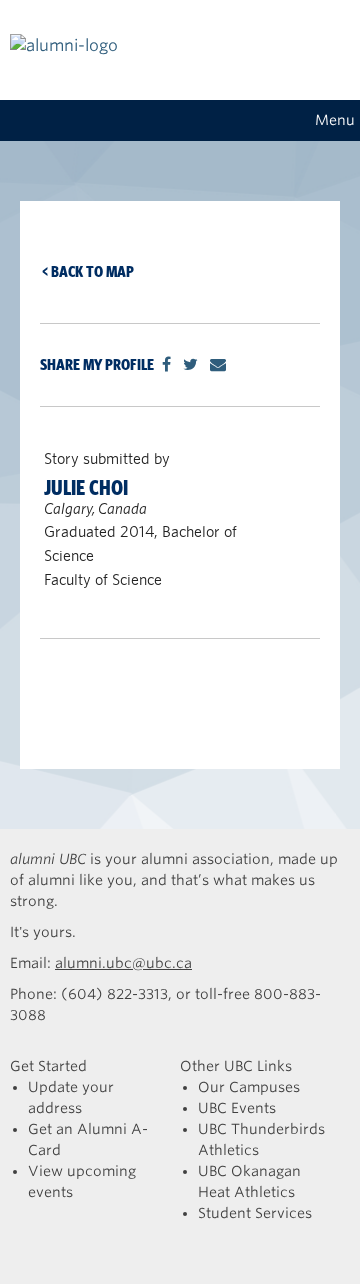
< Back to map (88, 271)
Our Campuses (249, 1087)
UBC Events (237, 1108)
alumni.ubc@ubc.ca (123, 963)
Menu (335, 120)
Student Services (255, 1213)
